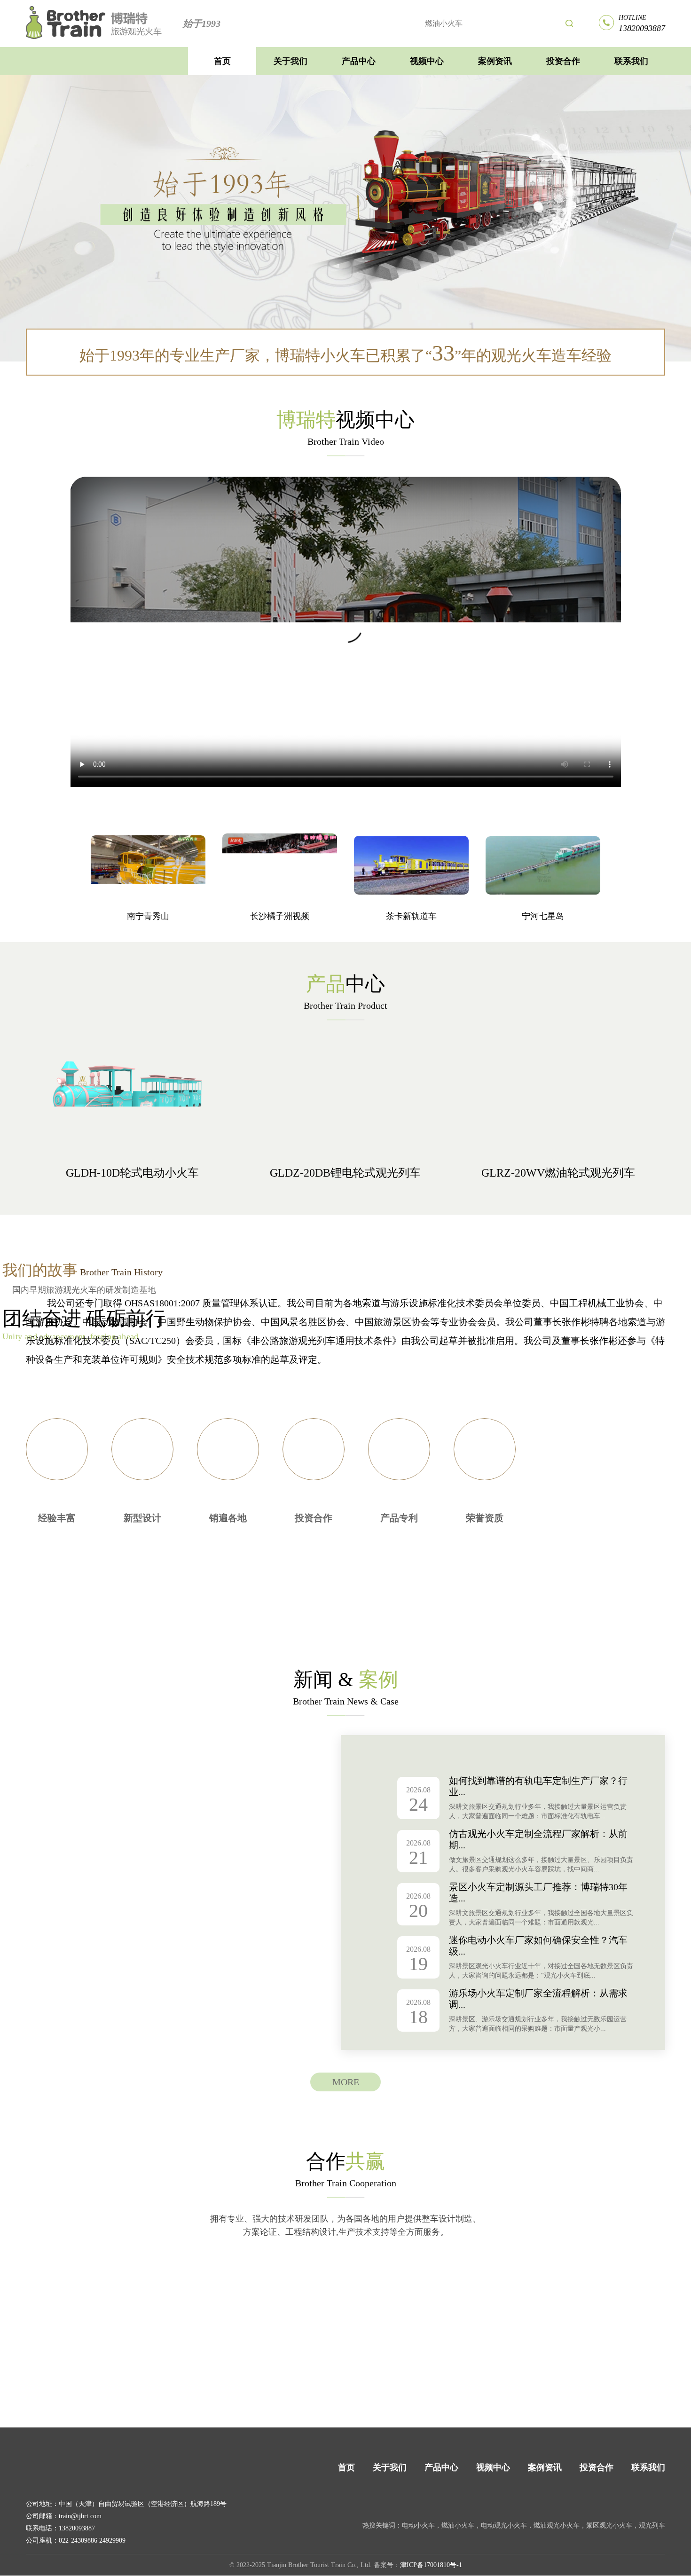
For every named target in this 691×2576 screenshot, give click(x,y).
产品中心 (359, 61)
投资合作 (563, 61)
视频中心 (427, 61)
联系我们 (631, 61)
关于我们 (291, 61)
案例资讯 (495, 61)
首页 (222, 61)
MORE (346, 2082)
